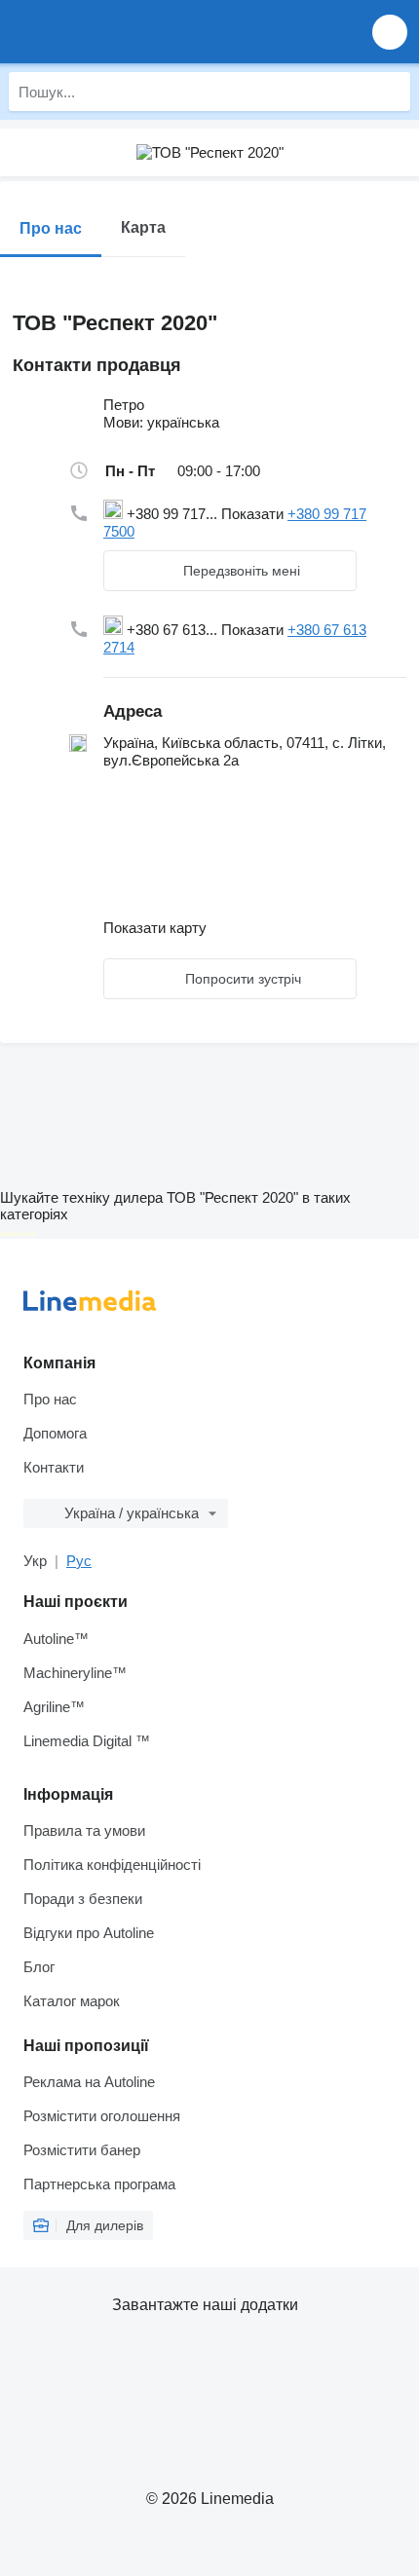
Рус (79, 1561)
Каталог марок (72, 2001)
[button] (390, 32)
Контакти (54, 1467)
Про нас (50, 1399)
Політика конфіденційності (112, 1865)
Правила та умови (84, 1830)
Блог (39, 1967)
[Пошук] (391, 92)
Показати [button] (254, 514)
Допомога (55, 1433)
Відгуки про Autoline (89, 1933)
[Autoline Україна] (126, 32)
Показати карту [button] (155, 928)
